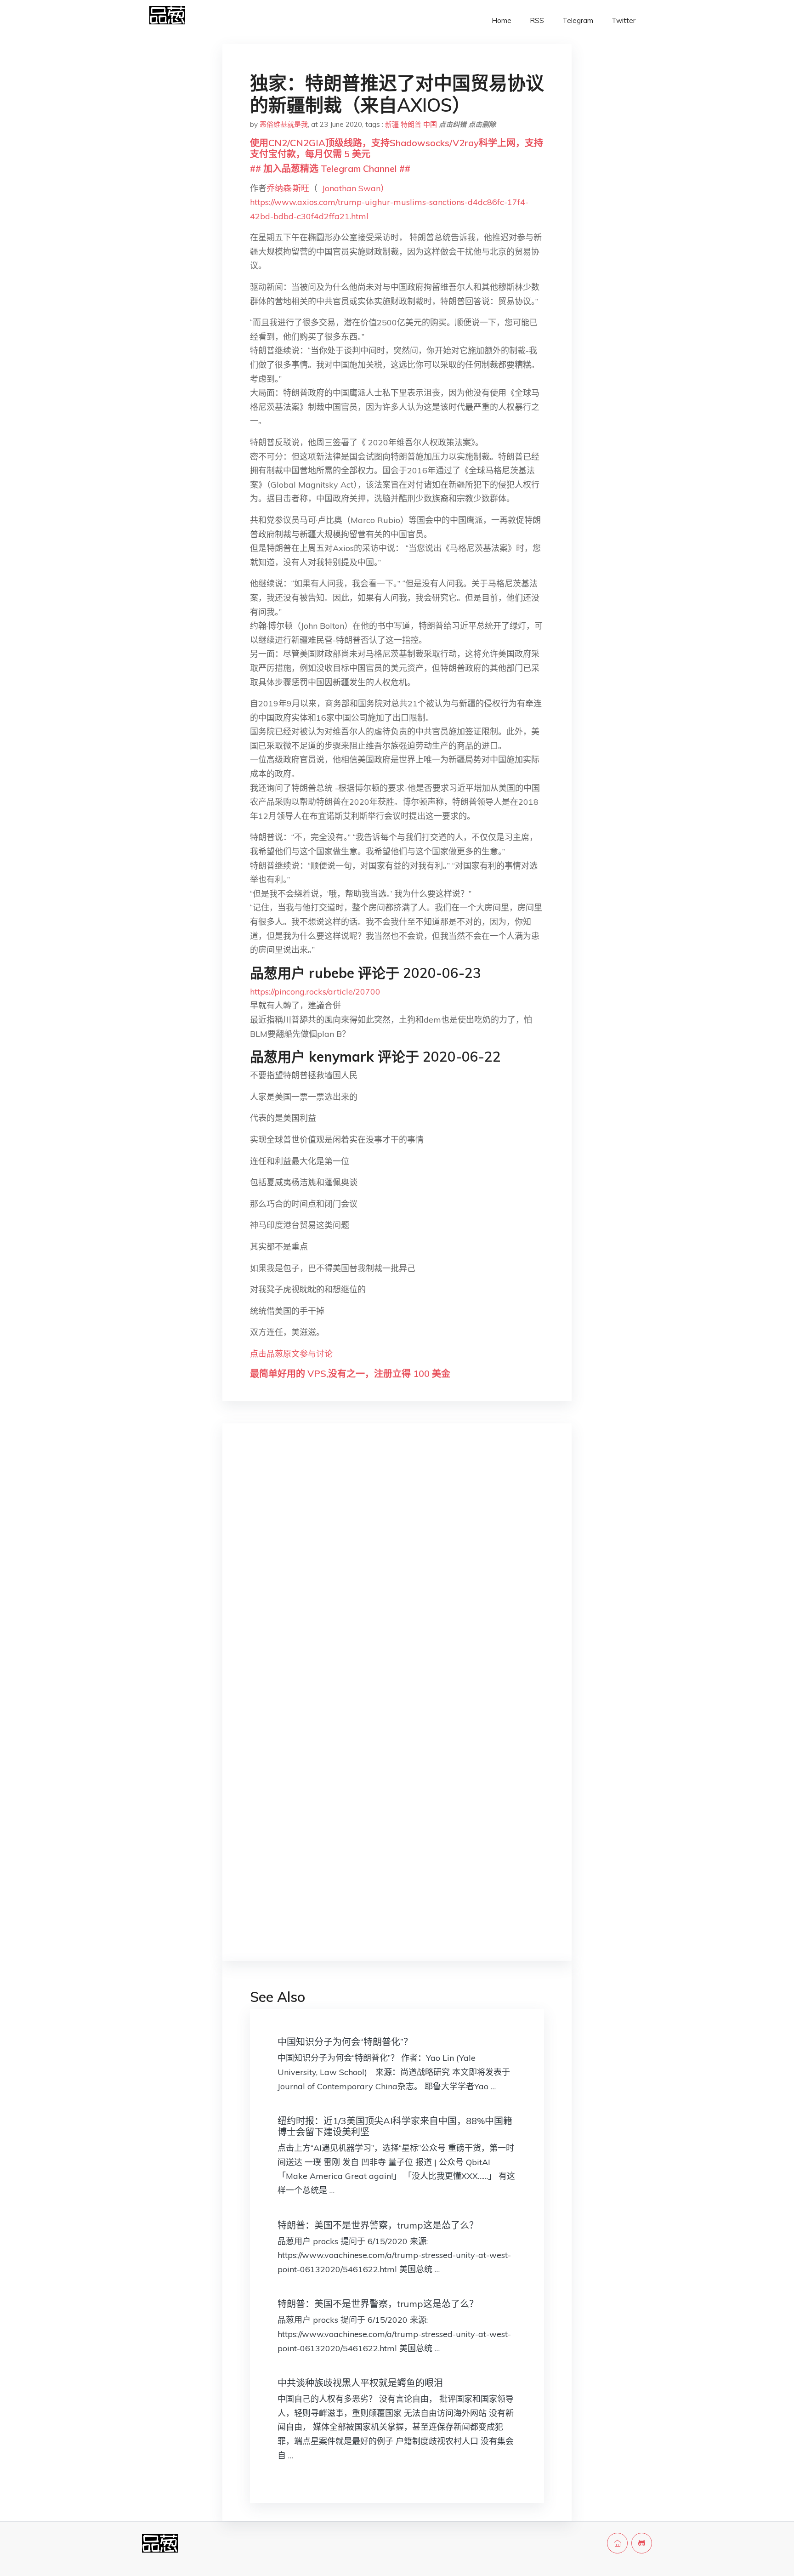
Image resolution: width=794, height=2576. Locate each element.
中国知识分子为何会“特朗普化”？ (345, 2042)
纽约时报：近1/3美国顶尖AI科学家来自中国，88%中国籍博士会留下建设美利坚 (395, 2126)
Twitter (624, 20)
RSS (537, 20)
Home (502, 20)
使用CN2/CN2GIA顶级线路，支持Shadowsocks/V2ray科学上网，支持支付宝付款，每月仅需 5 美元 (397, 148)
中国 (430, 124)
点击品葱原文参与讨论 (291, 1354)
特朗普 (411, 124)
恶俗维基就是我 (284, 124)
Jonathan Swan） (355, 188)
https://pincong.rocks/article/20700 (315, 992)
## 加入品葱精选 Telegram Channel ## (330, 168)
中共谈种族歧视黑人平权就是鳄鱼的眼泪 (360, 2383)
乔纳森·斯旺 (288, 188)
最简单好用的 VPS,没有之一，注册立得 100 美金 (350, 1373)
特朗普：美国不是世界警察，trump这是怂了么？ (378, 2225)
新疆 (392, 124)
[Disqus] (397, 1576)
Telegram (578, 20)
